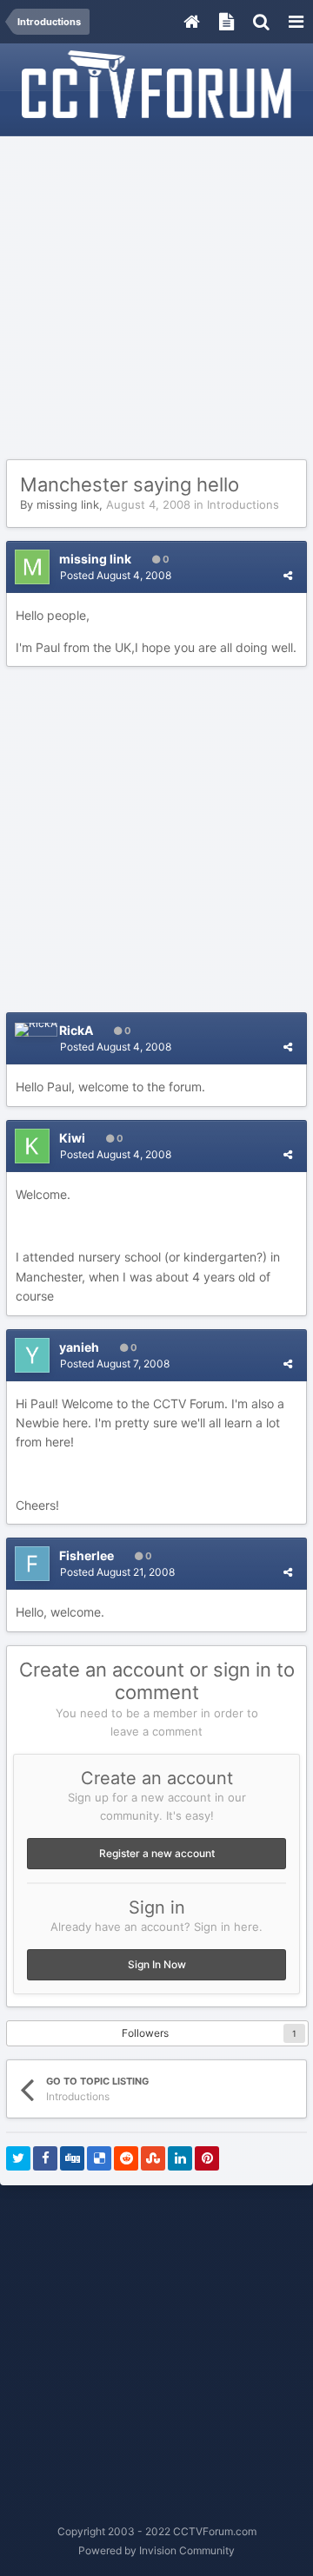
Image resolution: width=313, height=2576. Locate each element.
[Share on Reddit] (126, 2158)
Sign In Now (157, 1964)
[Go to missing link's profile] (32, 567)
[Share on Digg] (72, 2158)
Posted (116, 575)
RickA (76, 1030)
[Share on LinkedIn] (180, 2158)
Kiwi (72, 1138)
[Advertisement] (156, 299)
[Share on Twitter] (18, 2158)
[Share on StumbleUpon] (153, 2158)
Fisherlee (87, 1555)
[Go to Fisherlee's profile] (32, 1564)
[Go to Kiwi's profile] (32, 1146)
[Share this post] (288, 575)
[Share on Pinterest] (207, 2158)
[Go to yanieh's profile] (32, 1355)
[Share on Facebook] (45, 2158)
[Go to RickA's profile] (36, 1030)
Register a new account (157, 1853)
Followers (145, 2033)
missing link (68, 504)
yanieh (79, 1347)
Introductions (243, 504)
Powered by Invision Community (156, 2550)
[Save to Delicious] (99, 2158)
